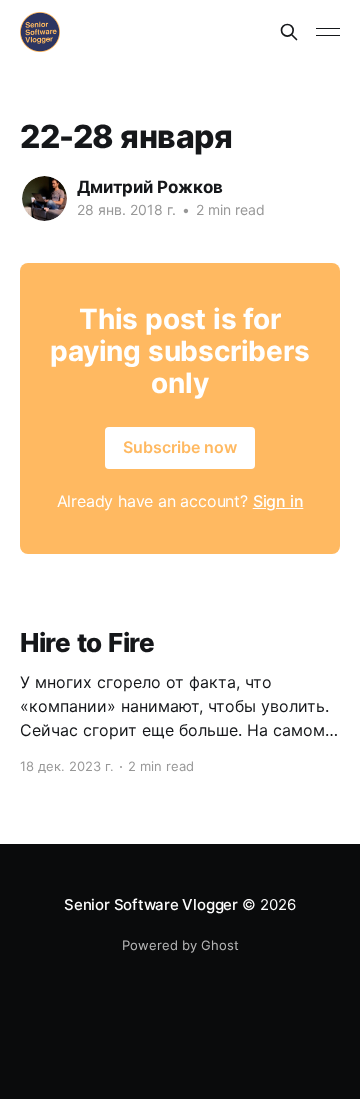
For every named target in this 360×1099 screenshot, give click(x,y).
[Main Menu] (328, 32)
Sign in (278, 501)
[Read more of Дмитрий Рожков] (44, 198)
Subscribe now (180, 447)
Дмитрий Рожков (150, 187)
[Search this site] (289, 32)
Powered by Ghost (180, 945)
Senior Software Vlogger (151, 904)
